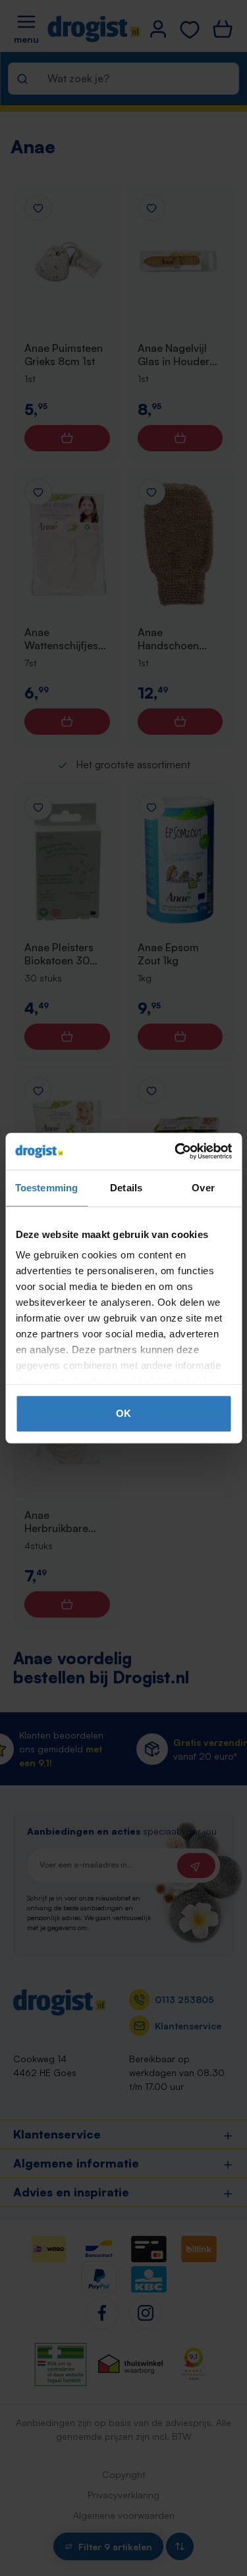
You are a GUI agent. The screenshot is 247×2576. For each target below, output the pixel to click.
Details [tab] (126, 1188)
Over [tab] (203, 1188)
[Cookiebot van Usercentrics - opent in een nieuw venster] (176, 1151)
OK (123, 1413)
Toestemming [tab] (46, 1188)
